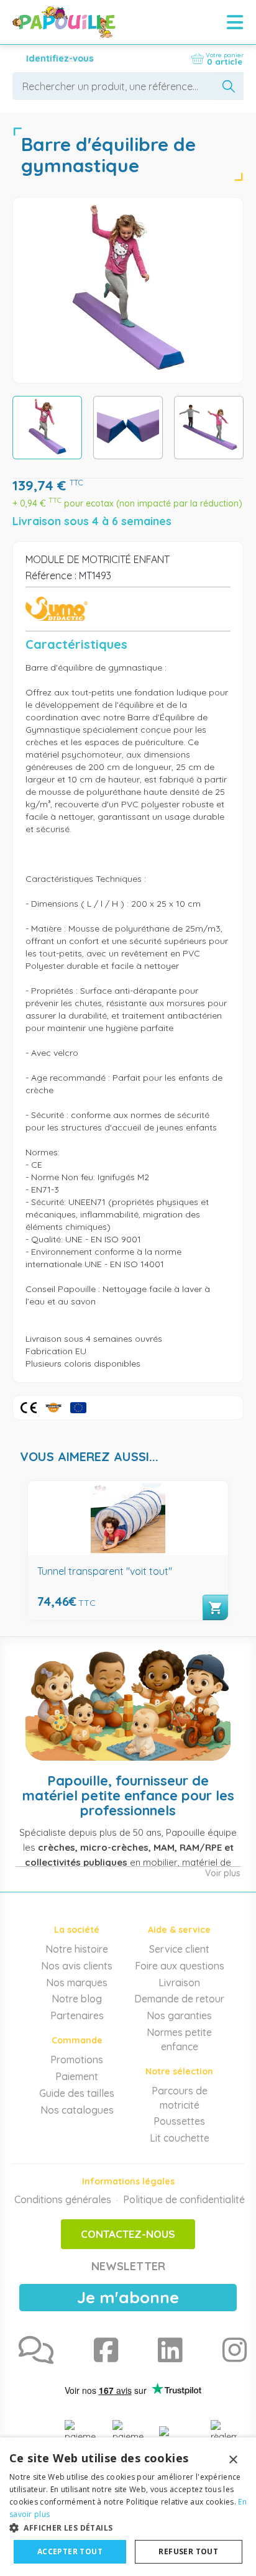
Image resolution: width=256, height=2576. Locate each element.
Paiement (77, 2076)
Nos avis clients (77, 1966)
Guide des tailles (77, 2093)
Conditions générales (63, 2199)
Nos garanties (179, 2015)
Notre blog (77, 1999)
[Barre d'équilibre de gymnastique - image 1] (47, 428)
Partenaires (77, 2015)
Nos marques (77, 1982)
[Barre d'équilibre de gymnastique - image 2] (128, 428)
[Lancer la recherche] (229, 86)
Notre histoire (77, 1949)
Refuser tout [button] (188, 2551)
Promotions (77, 2060)
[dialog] (128, 2507)
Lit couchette (180, 2138)
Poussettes (179, 2121)
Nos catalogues (77, 2110)
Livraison (179, 1982)
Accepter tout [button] (70, 2551)
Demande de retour (179, 1999)
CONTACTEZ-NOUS (128, 2234)
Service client (179, 1949)
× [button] (233, 2460)
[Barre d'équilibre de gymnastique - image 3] (209, 428)
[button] (128, 2527)
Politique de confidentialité (184, 2199)
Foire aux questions (180, 1966)
